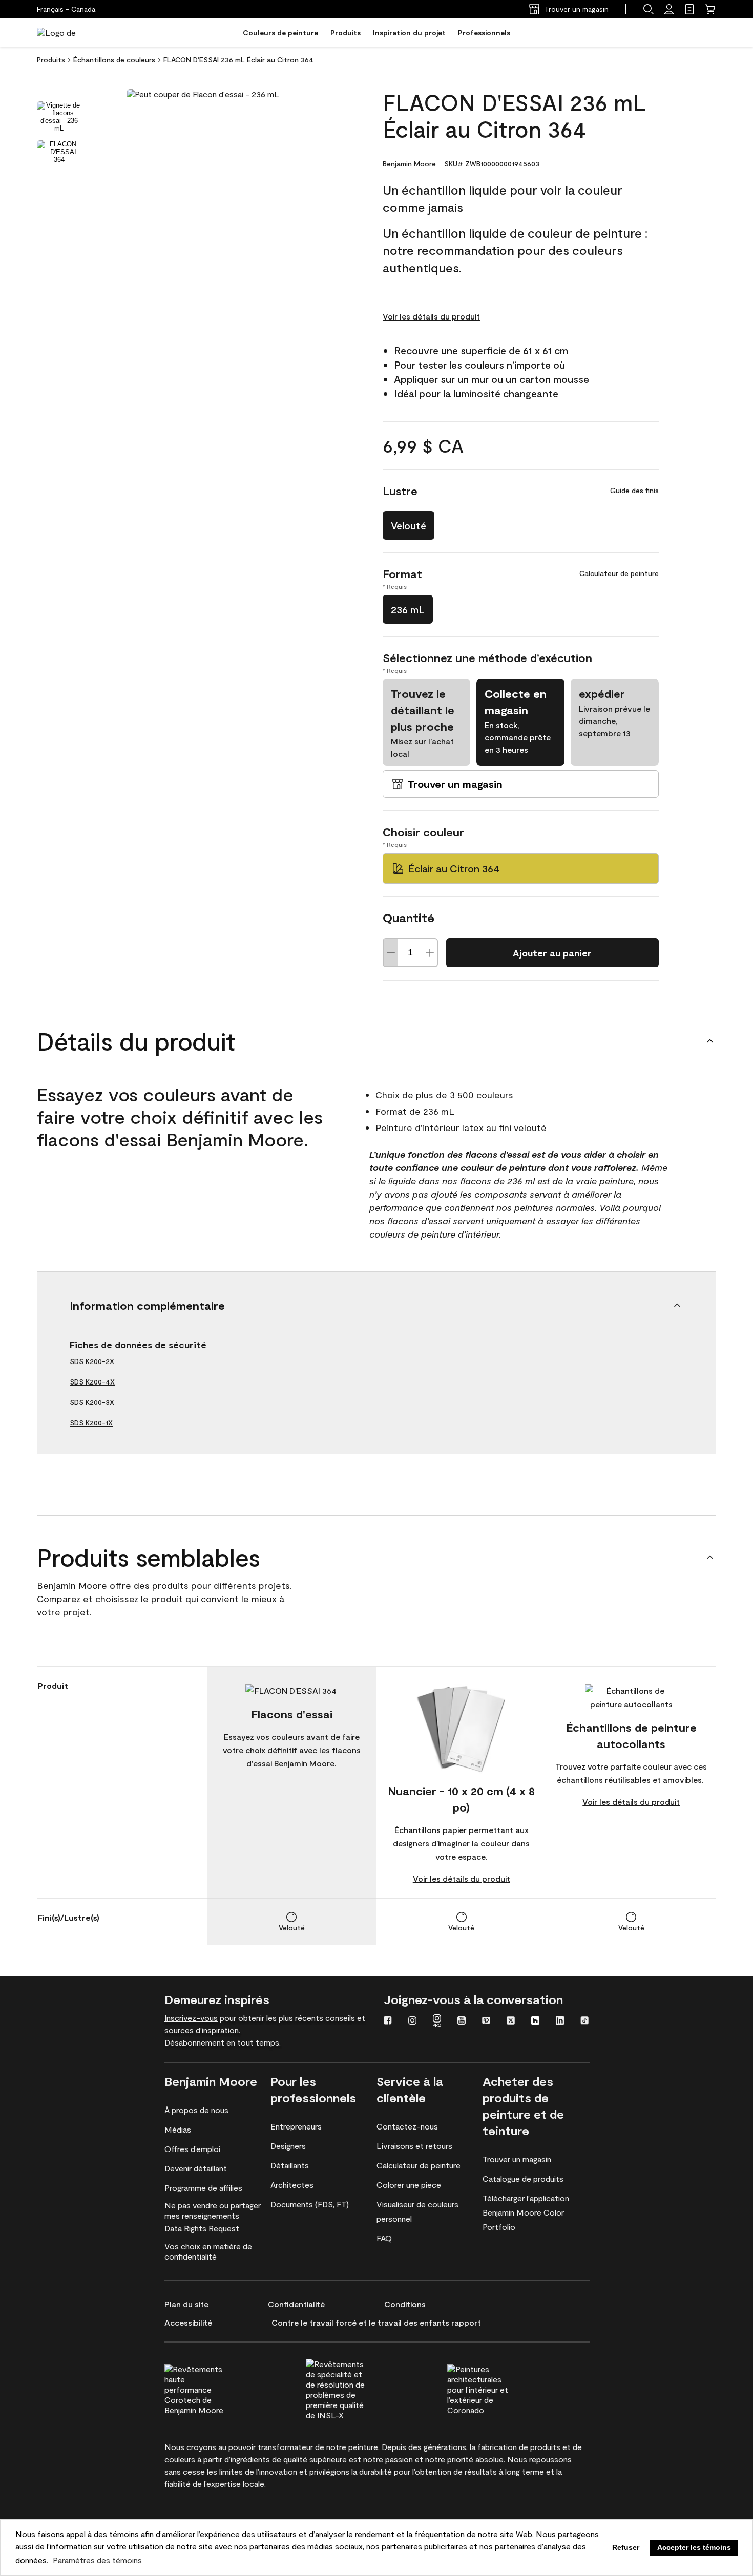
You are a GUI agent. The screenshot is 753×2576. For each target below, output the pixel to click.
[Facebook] (388, 2021)
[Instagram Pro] (437, 2021)
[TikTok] (584, 2021)
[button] (649, 9)
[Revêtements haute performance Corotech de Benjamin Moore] (214, 2388)
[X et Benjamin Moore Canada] (511, 2021)
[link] (689, 9)
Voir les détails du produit (431, 316)
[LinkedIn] (560, 2021)
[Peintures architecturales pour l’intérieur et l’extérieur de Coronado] (497, 2388)
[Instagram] (412, 2021)
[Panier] (710, 9)
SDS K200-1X (91, 1423)
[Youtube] (462, 2021)
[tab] (59, 117)
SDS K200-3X (92, 1402)
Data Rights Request (202, 2228)
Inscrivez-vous (191, 2018)
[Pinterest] (486, 2021)
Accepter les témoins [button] (694, 2547)
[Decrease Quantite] (391, 953)
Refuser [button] (626, 2547)
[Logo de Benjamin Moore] (69, 33)
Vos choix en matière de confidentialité (208, 2251)
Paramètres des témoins (97, 2560)
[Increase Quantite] (430, 953)
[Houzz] (535, 2021)
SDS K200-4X (92, 1382)
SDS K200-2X (92, 1361)
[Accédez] (669, 9)
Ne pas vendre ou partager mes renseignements (213, 2210)
